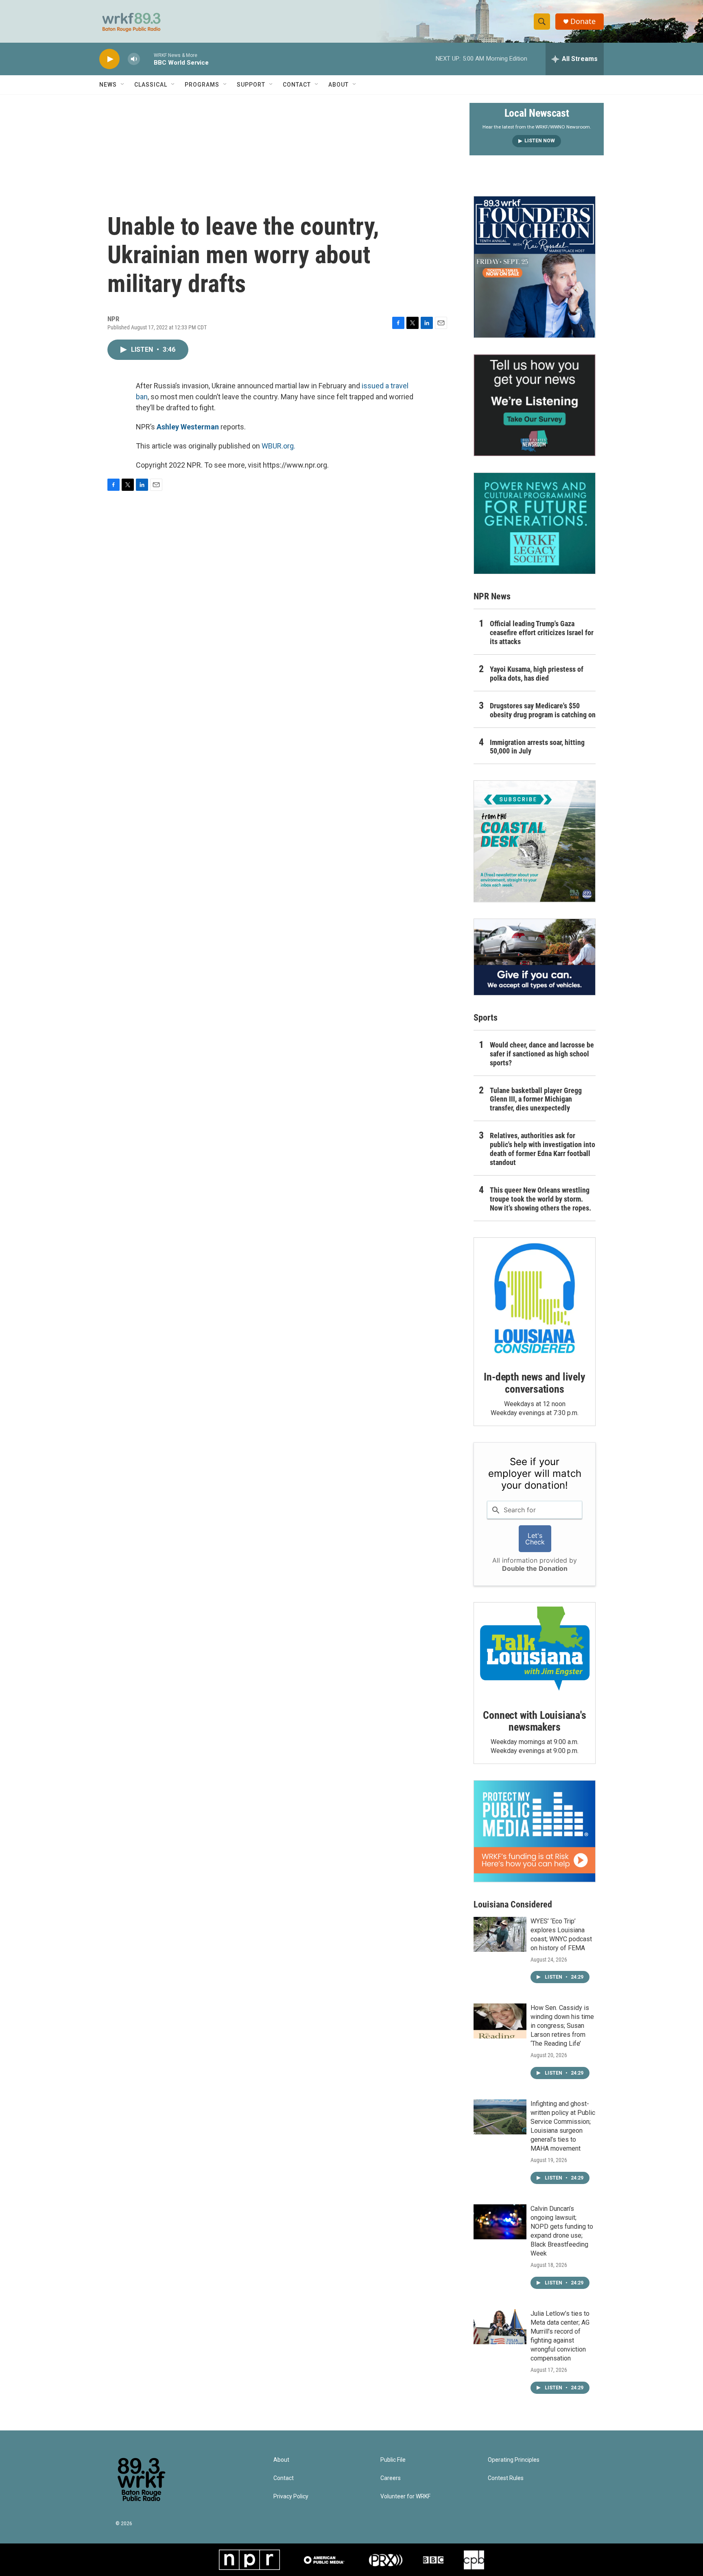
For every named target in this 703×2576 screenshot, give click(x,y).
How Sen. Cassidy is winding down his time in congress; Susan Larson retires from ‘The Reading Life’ (562, 2026)
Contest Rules (506, 2478)
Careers (391, 2478)
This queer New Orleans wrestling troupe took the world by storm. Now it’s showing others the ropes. (540, 1199)
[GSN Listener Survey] (535, 405)
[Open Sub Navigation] (123, 85)
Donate (583, 21)
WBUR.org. (278, 446)
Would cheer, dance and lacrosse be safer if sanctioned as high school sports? (542, 1054)
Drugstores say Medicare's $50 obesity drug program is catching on (543, 710)
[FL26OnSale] (535, 267)
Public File (393, 2460)
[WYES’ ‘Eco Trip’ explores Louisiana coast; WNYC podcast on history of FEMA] (500, 1934)
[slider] (147, 59)
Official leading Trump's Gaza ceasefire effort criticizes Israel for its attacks (542, 633)
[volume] (134, 59)
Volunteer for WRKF (405, 2497)
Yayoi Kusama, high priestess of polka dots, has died (537, 674)
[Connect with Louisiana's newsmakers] (535, 1650)
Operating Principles (514, 2460)
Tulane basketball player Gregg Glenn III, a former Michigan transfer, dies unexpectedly (536, 1099)
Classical (151, 85)
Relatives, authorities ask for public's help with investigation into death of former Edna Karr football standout (543, 1149)
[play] (109, 59)
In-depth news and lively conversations (534, 1383)
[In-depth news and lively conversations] (535, 1298)
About (338, 85)
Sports (486, 1018)
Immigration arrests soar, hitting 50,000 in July (537, 747)
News (108, 85)
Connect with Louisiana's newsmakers (534, 1721)
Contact (297, 85)
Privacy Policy (291, 2497)
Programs (202, 85)
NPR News (492, 596)
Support (251, 85)
